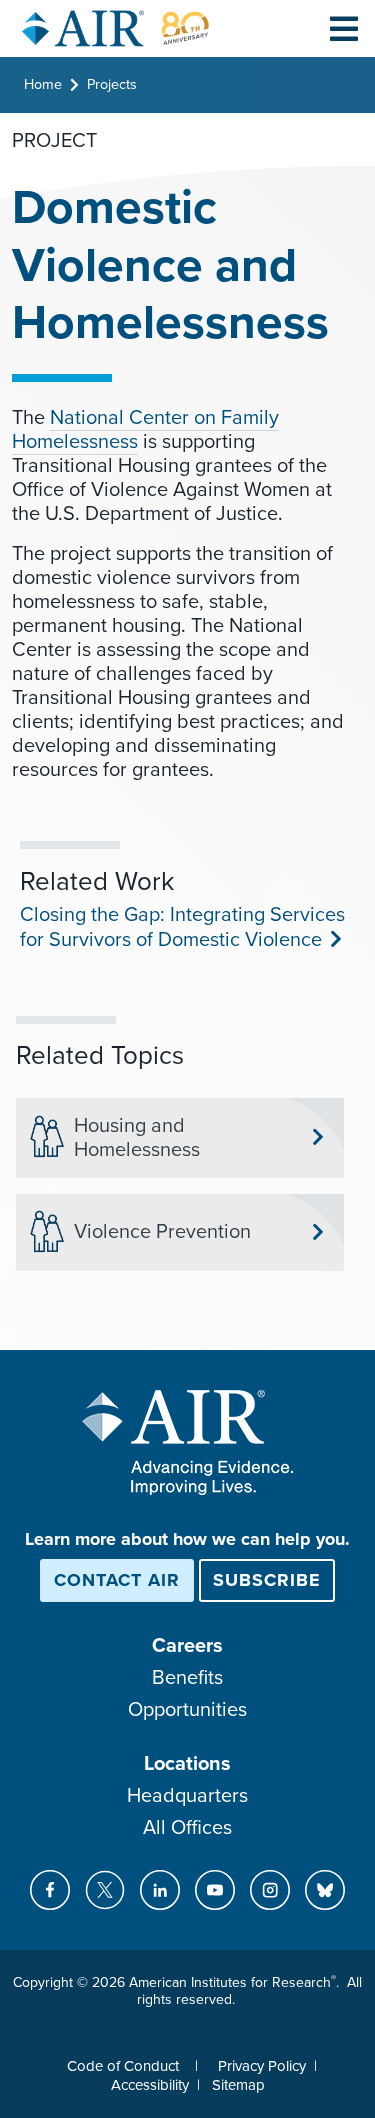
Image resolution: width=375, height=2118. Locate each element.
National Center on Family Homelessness (145, 430)
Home (43, 84)
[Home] (116, 28)
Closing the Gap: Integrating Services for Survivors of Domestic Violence (182, 927)
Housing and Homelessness (137, 1138)
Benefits (187, 1678)
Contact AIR (117, 1580)
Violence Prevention (162, 1232)
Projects (112, 84)
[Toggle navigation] (344, 28)
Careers (187, 1646)
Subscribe (267, 1580)
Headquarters (187, 1796)
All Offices (187, 1828)
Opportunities (187, 1710)
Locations (187, 1764)
